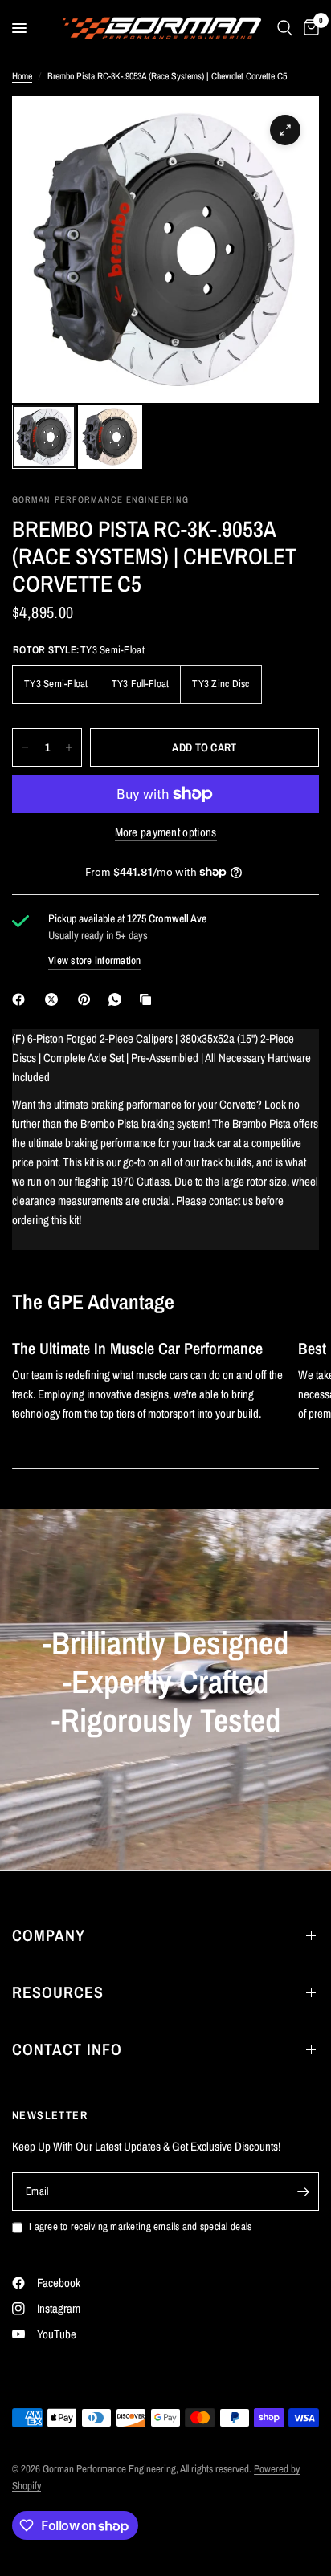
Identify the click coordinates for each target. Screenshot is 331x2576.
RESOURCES (58, 1992)
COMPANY (49, 1935)
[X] (55, 999)
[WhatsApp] (118, 999)
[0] (309, 28)
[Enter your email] (303, 2191)
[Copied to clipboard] (149, 999)
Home (22, 76)
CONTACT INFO (67, 2049)
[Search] (285, 28)
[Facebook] (22, 999)
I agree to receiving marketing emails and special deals (140, 2226)
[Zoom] (285, 130)
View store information (95, 960)
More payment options (166, 832)
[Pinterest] (88, 999)
